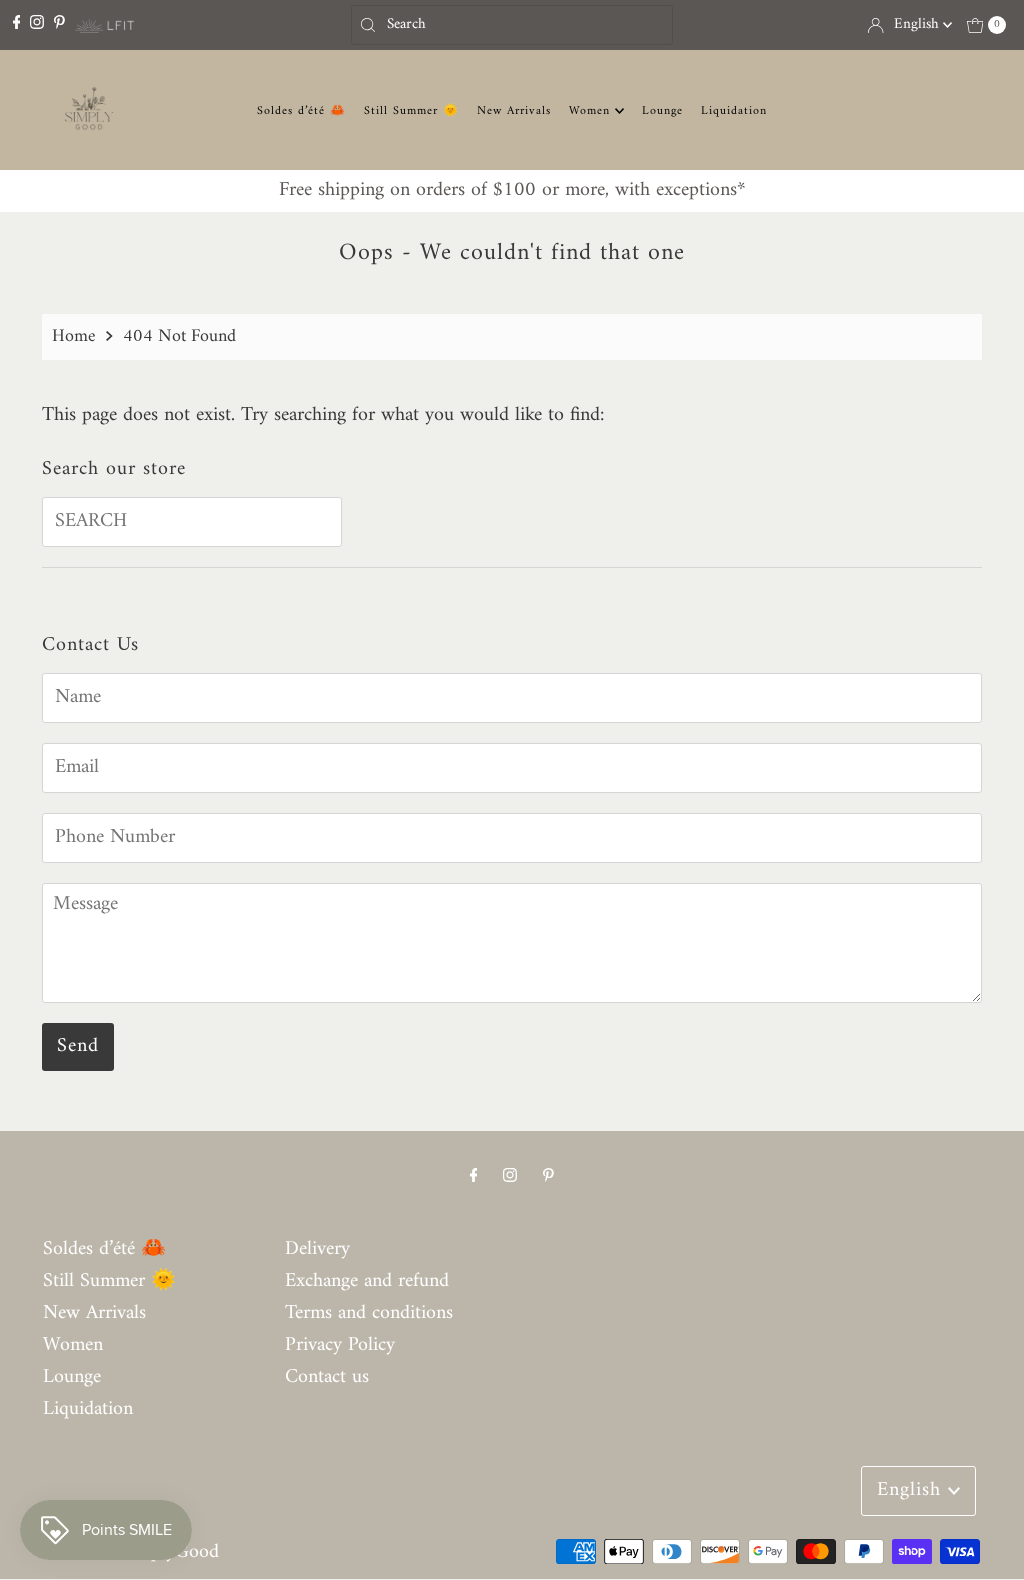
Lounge (662, 111)
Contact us (327, 1377)
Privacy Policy (340, 1345)
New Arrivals (514, 111)
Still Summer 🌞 (411, 111)
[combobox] (512, 25)
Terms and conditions (369, 1313)
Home (74, 336)
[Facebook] (17, 24)
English (918, 24)
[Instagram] (37, 24)
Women (592, 111)
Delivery (317, 1249)
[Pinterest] (59, 24)
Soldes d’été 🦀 (301, 111)
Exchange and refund (367, 1281)
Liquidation (734, 111)
